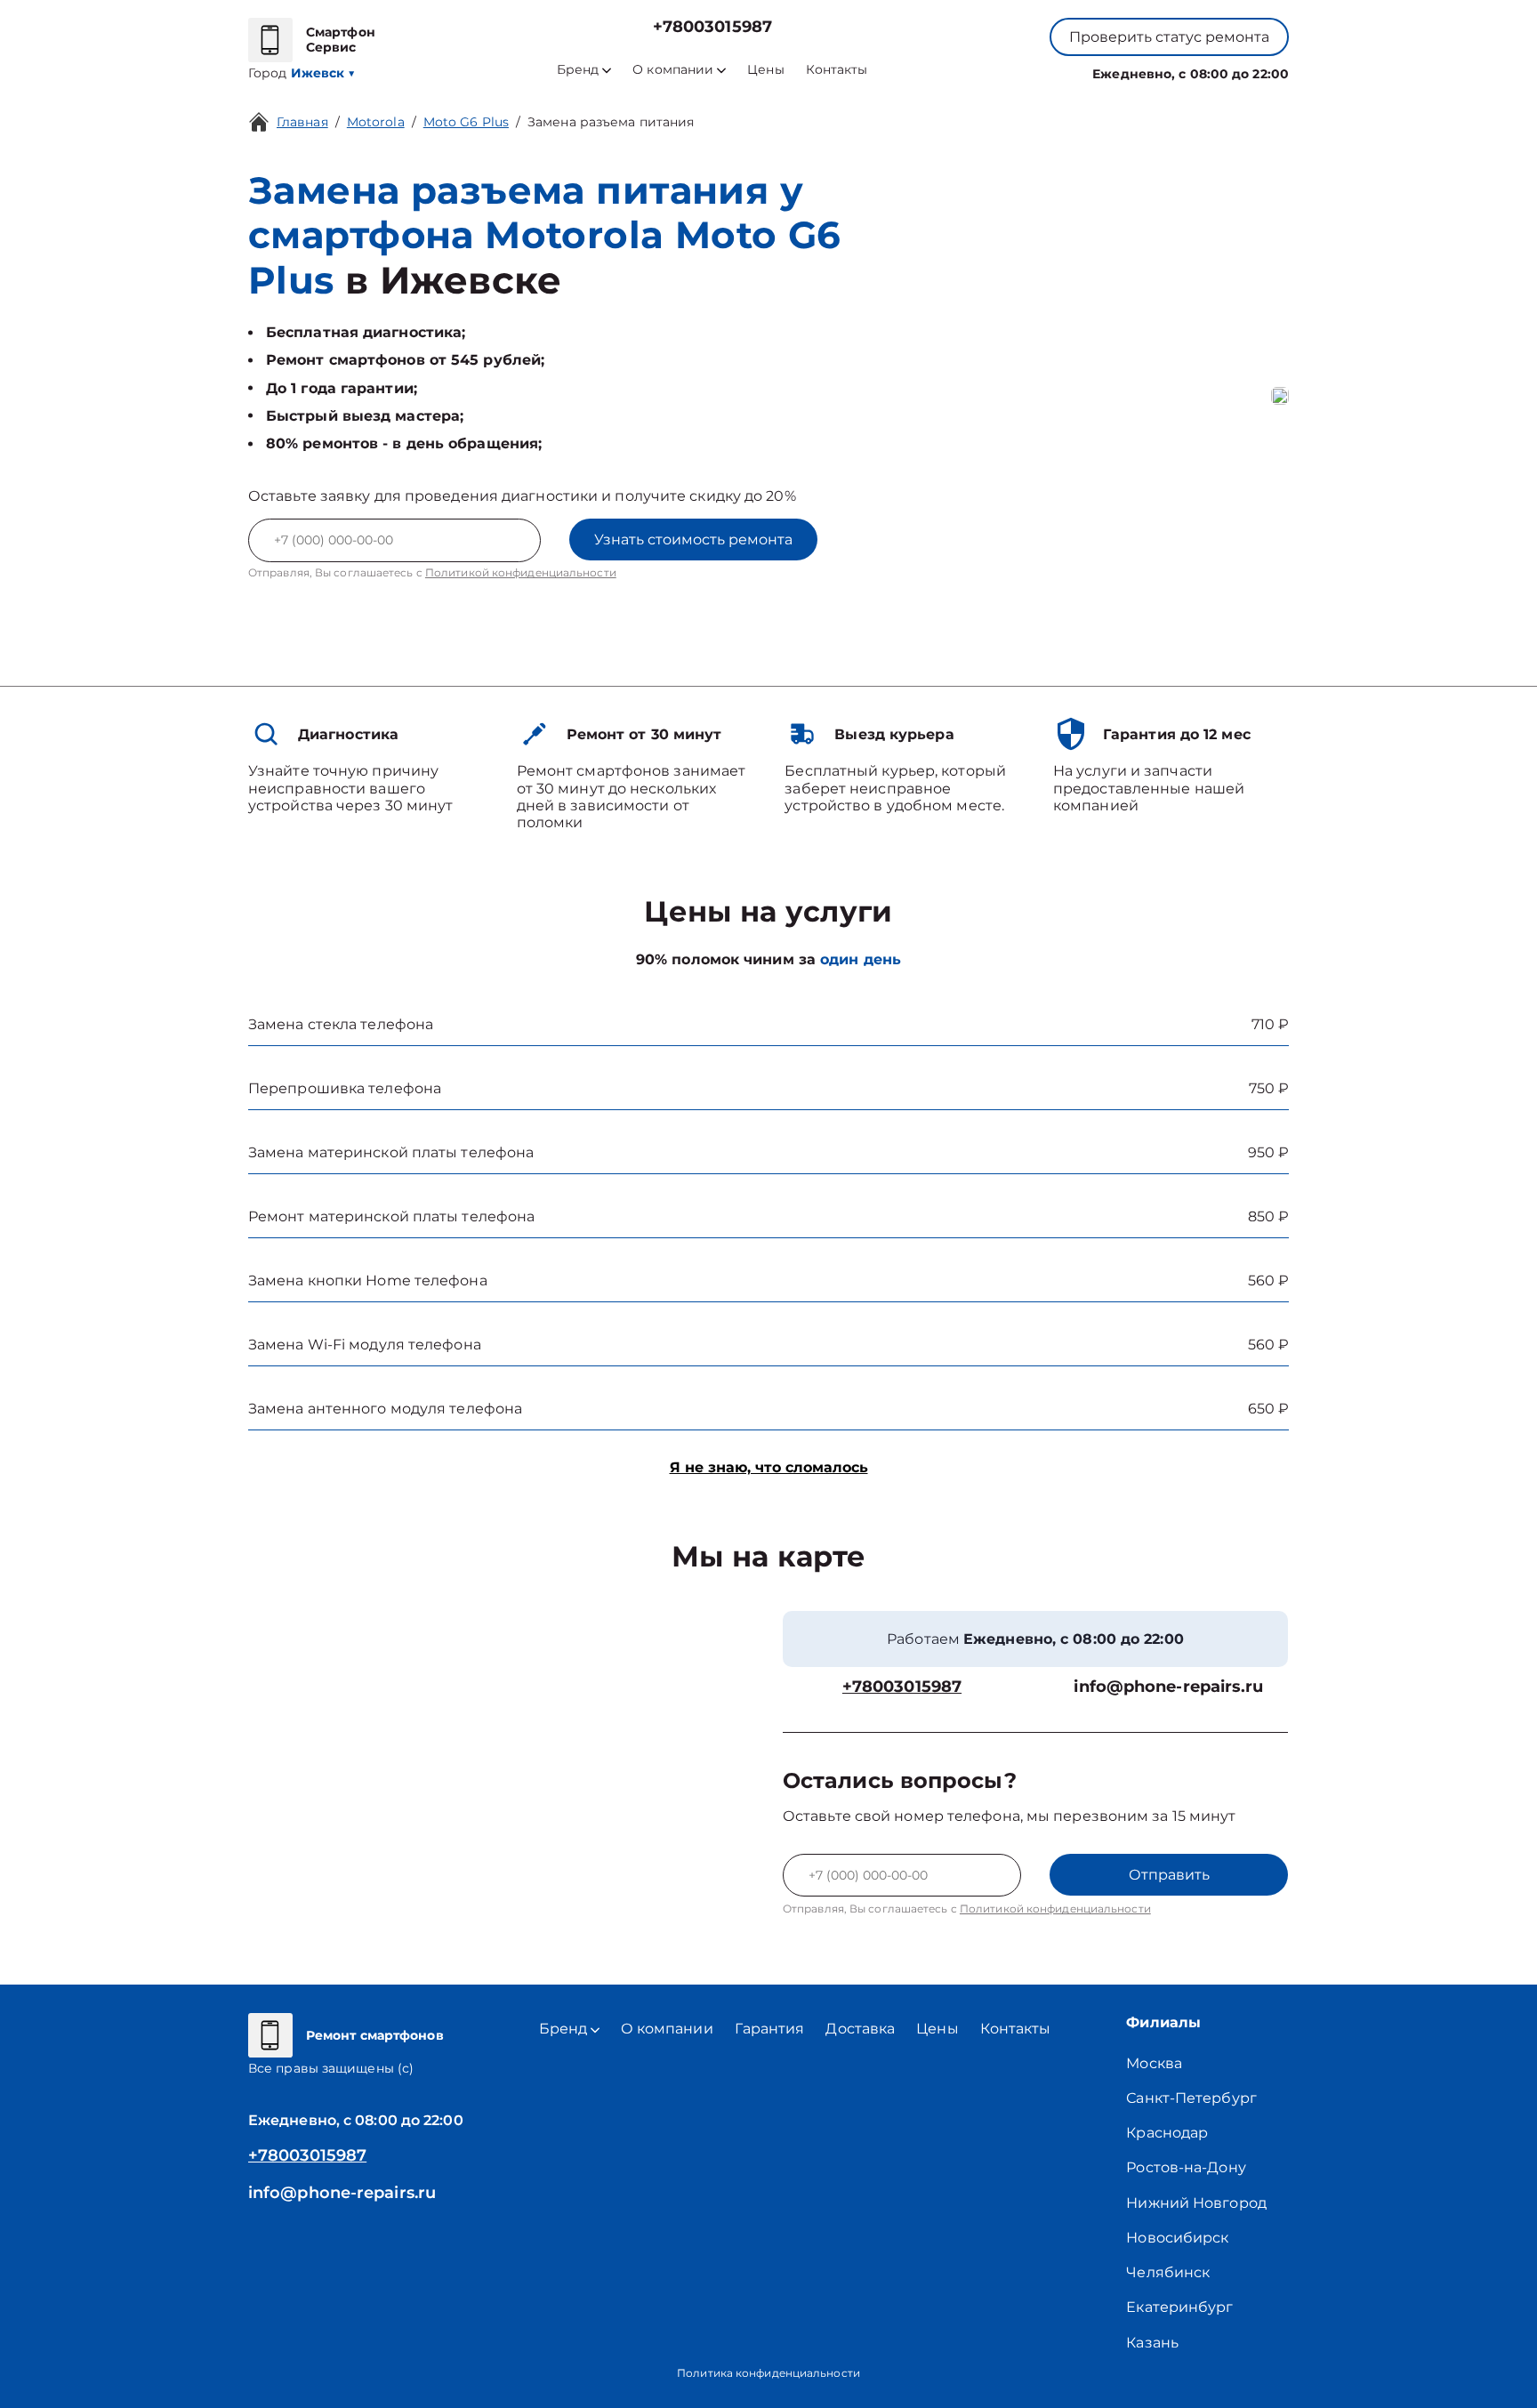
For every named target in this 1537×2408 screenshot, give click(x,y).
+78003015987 (712, 27)
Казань (1152, 2343)
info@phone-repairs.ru (1168, 1687)
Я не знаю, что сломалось (769, 1467)
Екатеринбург (1179, 2307)
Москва (1154, 2063)
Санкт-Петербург (1191, 2098)
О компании (673, 70)
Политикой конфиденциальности (521, 572)
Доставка (860, 2029)
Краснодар (1167, 2133)
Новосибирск (1177, 2238)
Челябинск (1168, 2272)
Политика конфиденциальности (768, 2373)
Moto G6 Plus (466, 122)
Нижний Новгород (1196, 2203)
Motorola (376, 122)
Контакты (837, 70)
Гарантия (770, 2029)
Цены (765, 70)
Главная (302, 122)
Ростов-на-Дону (1186, 2167)
